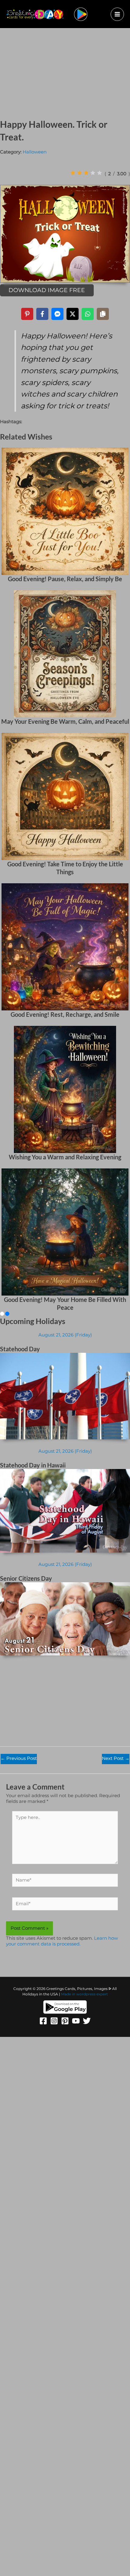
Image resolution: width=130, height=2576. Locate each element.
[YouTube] (76, 2021)
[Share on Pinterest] (27, 314)
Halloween (35, 152)
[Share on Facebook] (42, 314)
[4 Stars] (93, 173)
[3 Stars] (86, 173)
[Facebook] (43, 2021)
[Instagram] (54, 2021)
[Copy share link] (103, 314)
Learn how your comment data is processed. (62, 1941)
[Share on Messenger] (57, 314)
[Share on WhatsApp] (88, 314)
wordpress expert (92, 1994)
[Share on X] (73, 314)
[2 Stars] (80, 173)
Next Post (116, 1758)
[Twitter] (87, 2021)
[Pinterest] (65, 2021)
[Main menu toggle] (117, 14)
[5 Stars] (99, 173)
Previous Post (19, 1758)
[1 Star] (73, 173)
